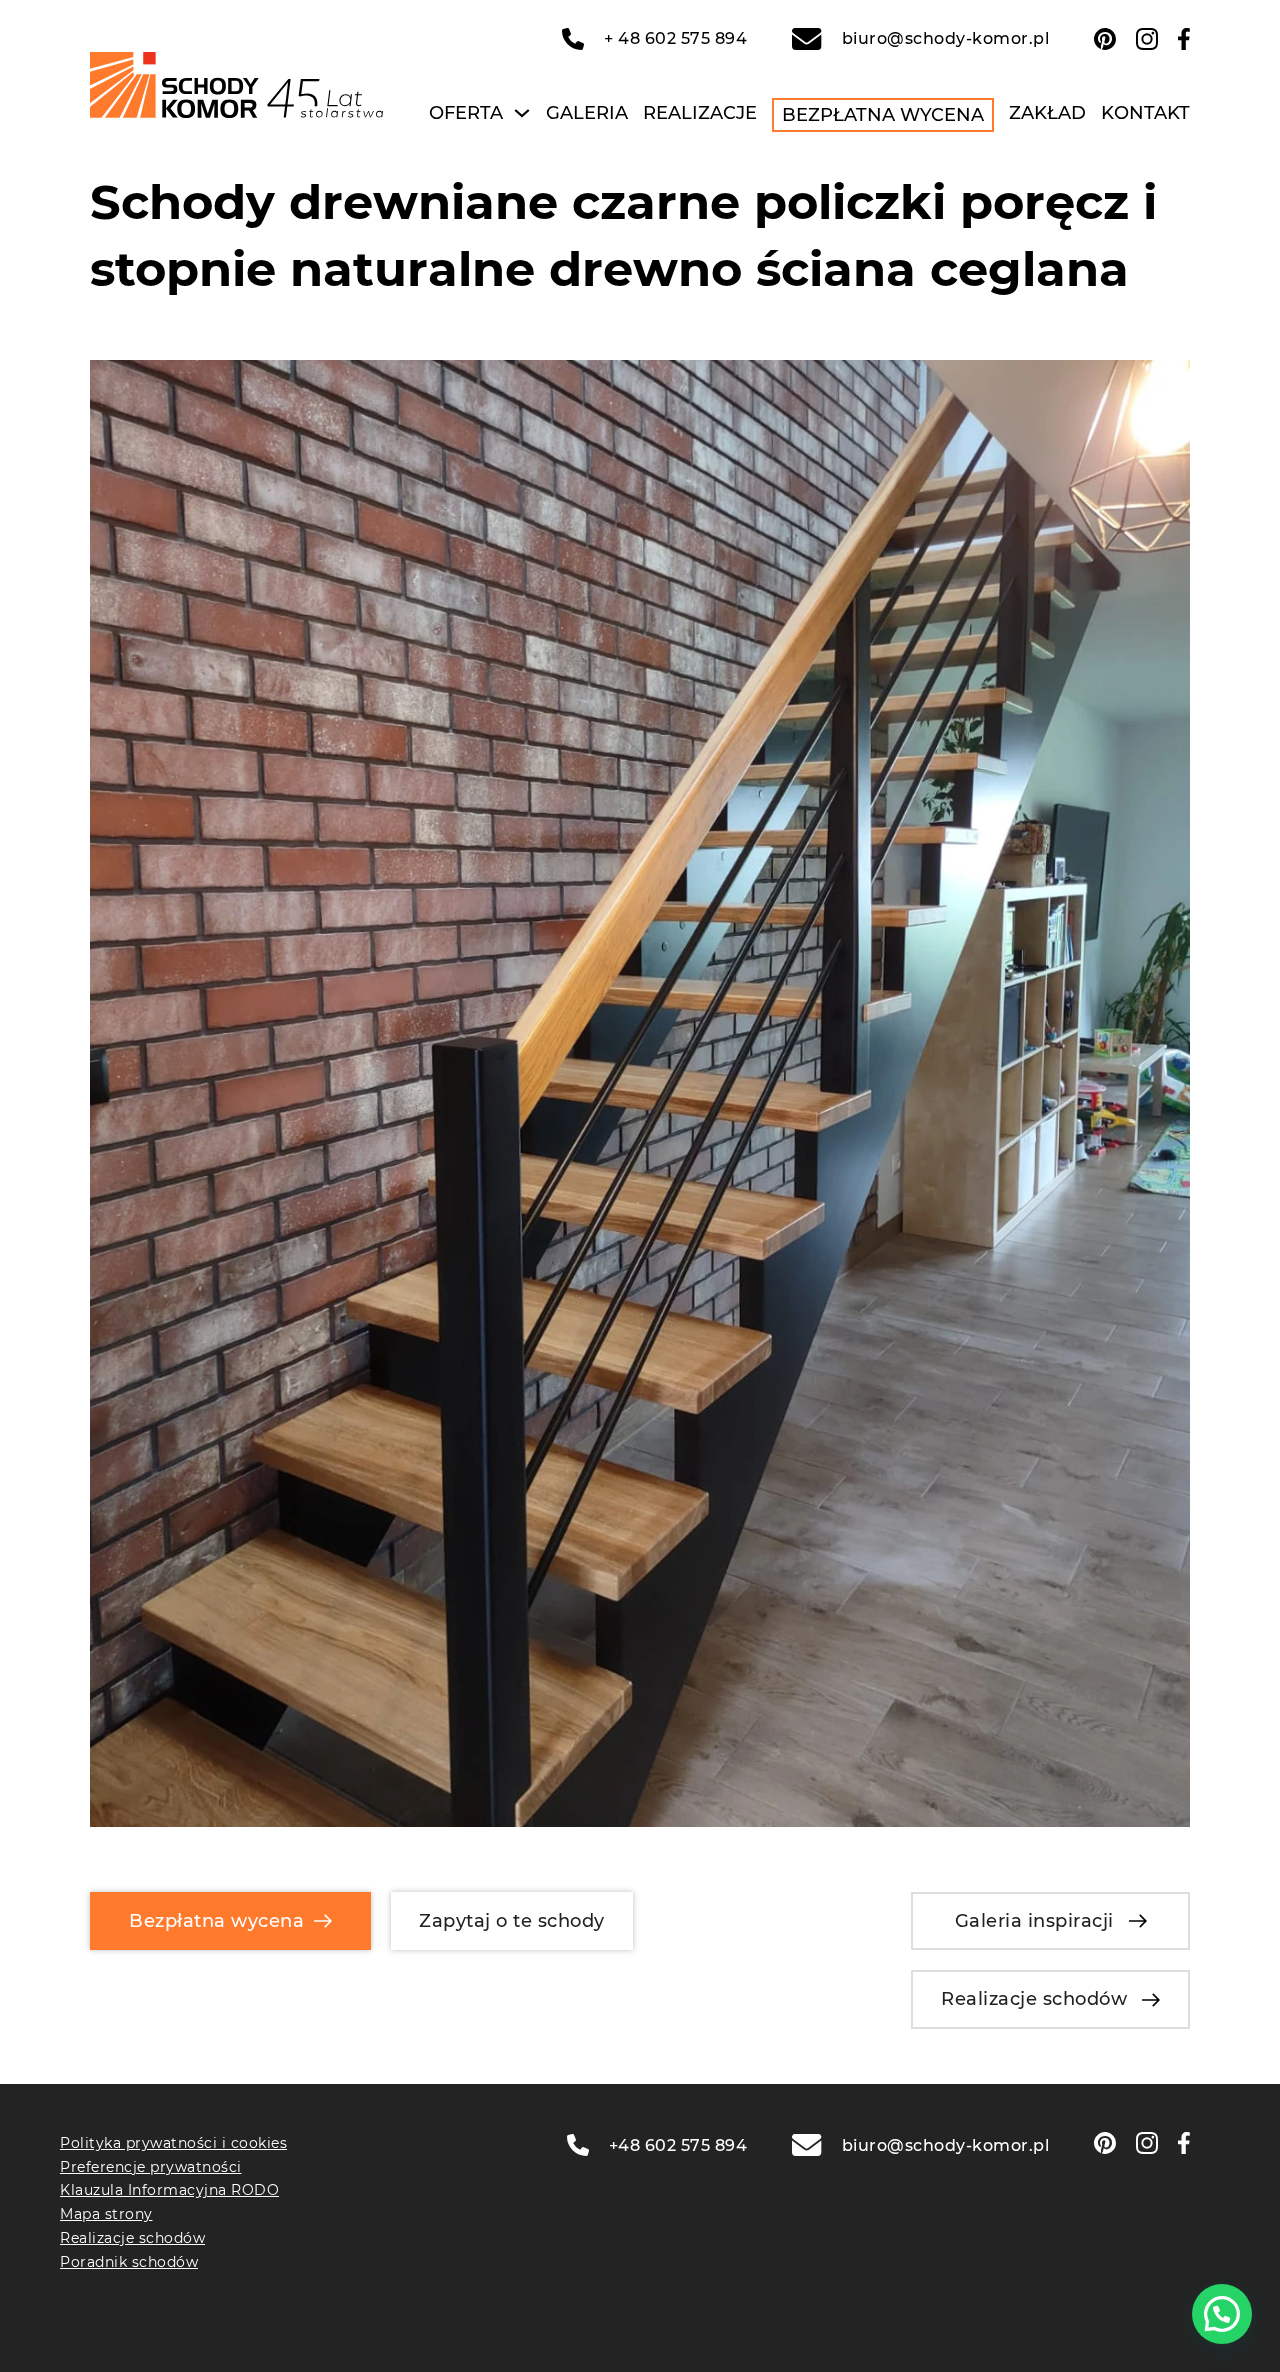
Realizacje (700, 113)
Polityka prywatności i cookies (173, 2143)
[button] (1222, 2314)
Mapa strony (106, 2214)
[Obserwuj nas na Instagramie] (1147, 39)
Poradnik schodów (129, 2262)
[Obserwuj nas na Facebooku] (1184, 39)
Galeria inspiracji (1034, 1921)
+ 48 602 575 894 (675, 38)
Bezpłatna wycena (883, 115)
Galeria (587, 113)
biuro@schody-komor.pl (945, 38)
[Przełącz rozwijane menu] (522, 113)
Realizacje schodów (1034, 1999)
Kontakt (1145, 113)
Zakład (1047, 113)
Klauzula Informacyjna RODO (169, 2190)
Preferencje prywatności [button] (151, 2167)
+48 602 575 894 (678, 2145)
